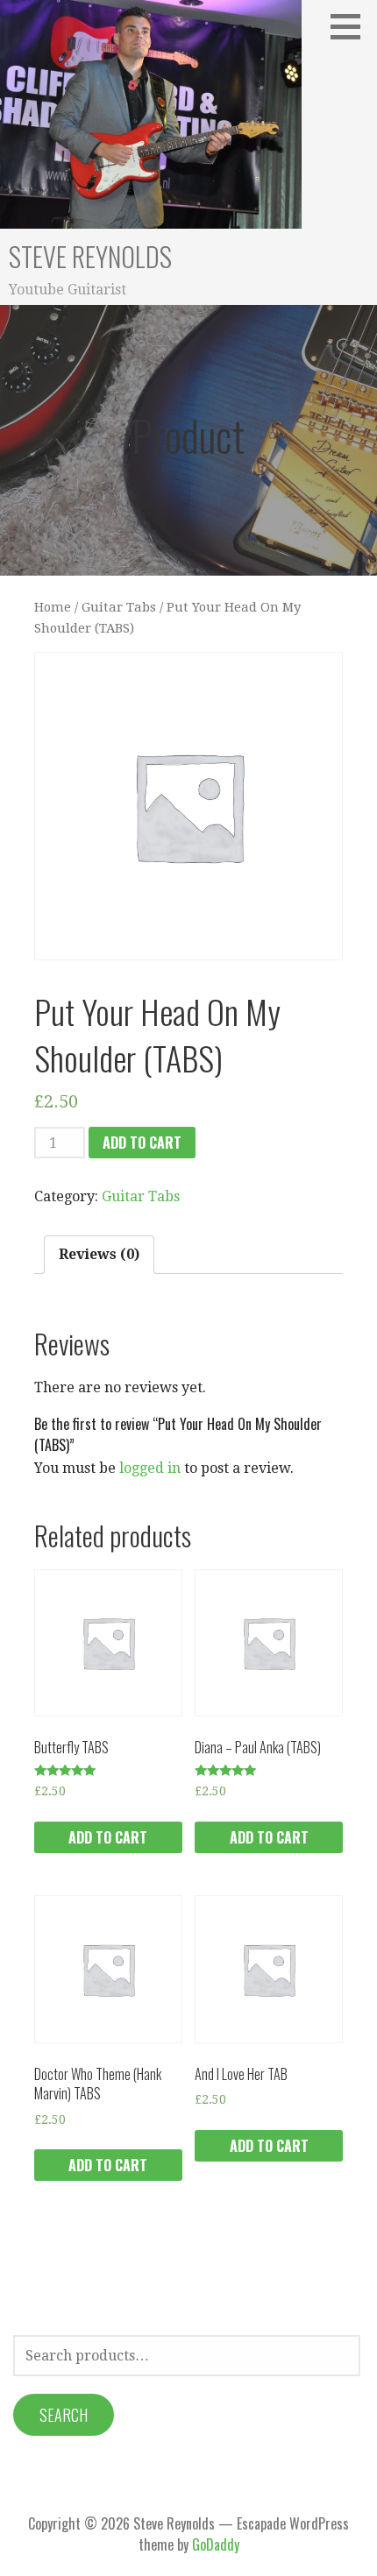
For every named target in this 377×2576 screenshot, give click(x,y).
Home (53, 607)
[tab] (99, 1255)
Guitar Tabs (119, 607)
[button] (352, 26)
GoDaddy (216, 2544)
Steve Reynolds (90, 256)
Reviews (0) (99, 1254)
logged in (150, 1468)
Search (64, 2415)
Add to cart (142, 1143)
